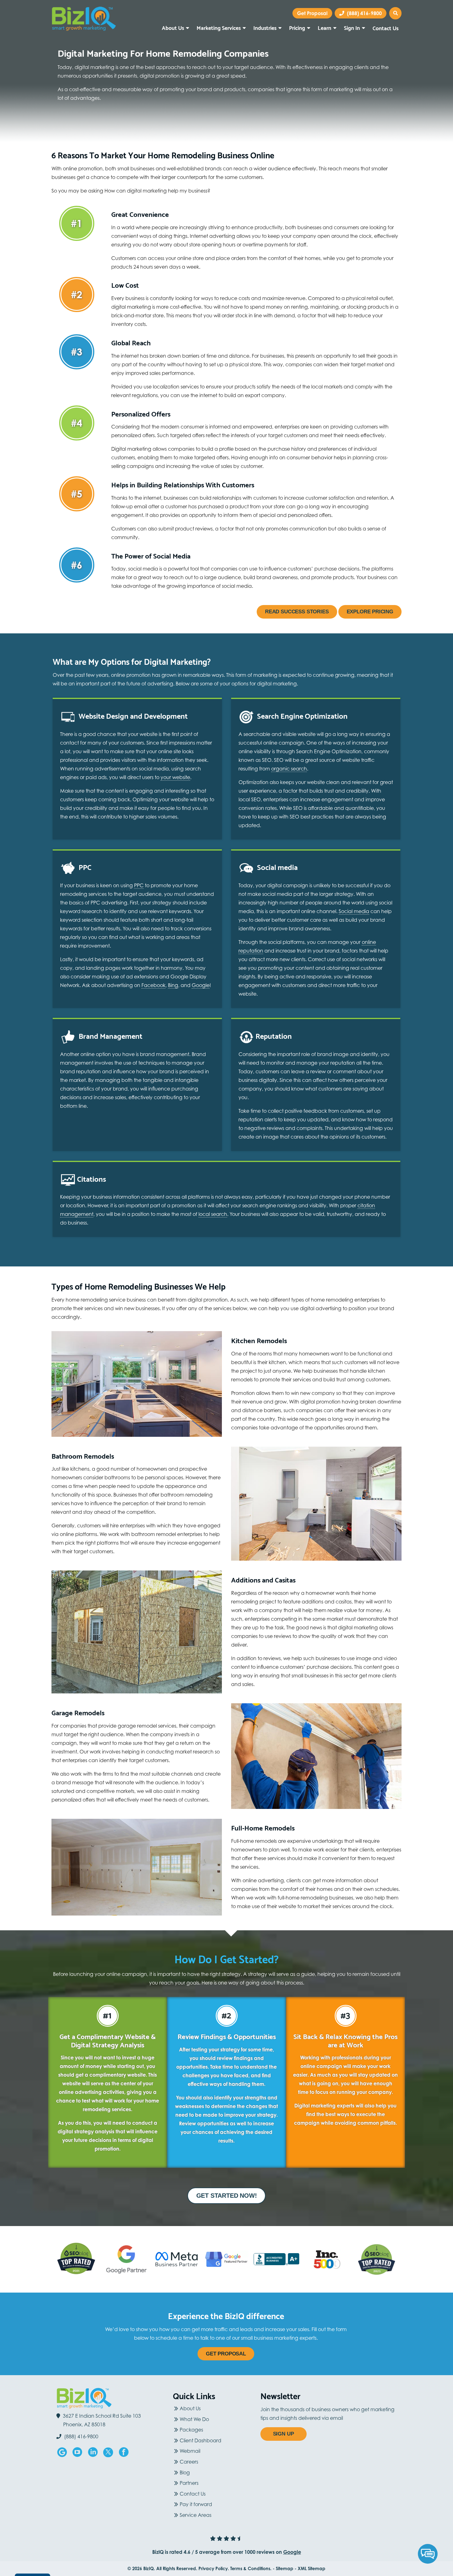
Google (201, 985)
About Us (173, 27)
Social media (354, 911)
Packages (191, 2430)
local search (213, 1214)
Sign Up (284, 2434)
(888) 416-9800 (364, 13)
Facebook (153, 985)
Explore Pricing (370, 612)
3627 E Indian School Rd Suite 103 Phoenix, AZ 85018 (102, 2420)
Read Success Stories (297, 612)
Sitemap (285, 2568)
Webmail (190, 2451)
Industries (265, 27)
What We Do (194, 2419)
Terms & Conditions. (251, 2568)
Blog (185, 2472)
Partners (189, 2483)
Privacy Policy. (214, 2568)
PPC (139, 885)
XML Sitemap (312, 2568)
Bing (173, 985)
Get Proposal (226, 2354)
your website (175, 777)
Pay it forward (196, 2504)
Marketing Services (219, 27)
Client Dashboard (200, 2440)
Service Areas (196, 2515)
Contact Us (386, 28)
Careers (189, 2462)
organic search (289, 769)
